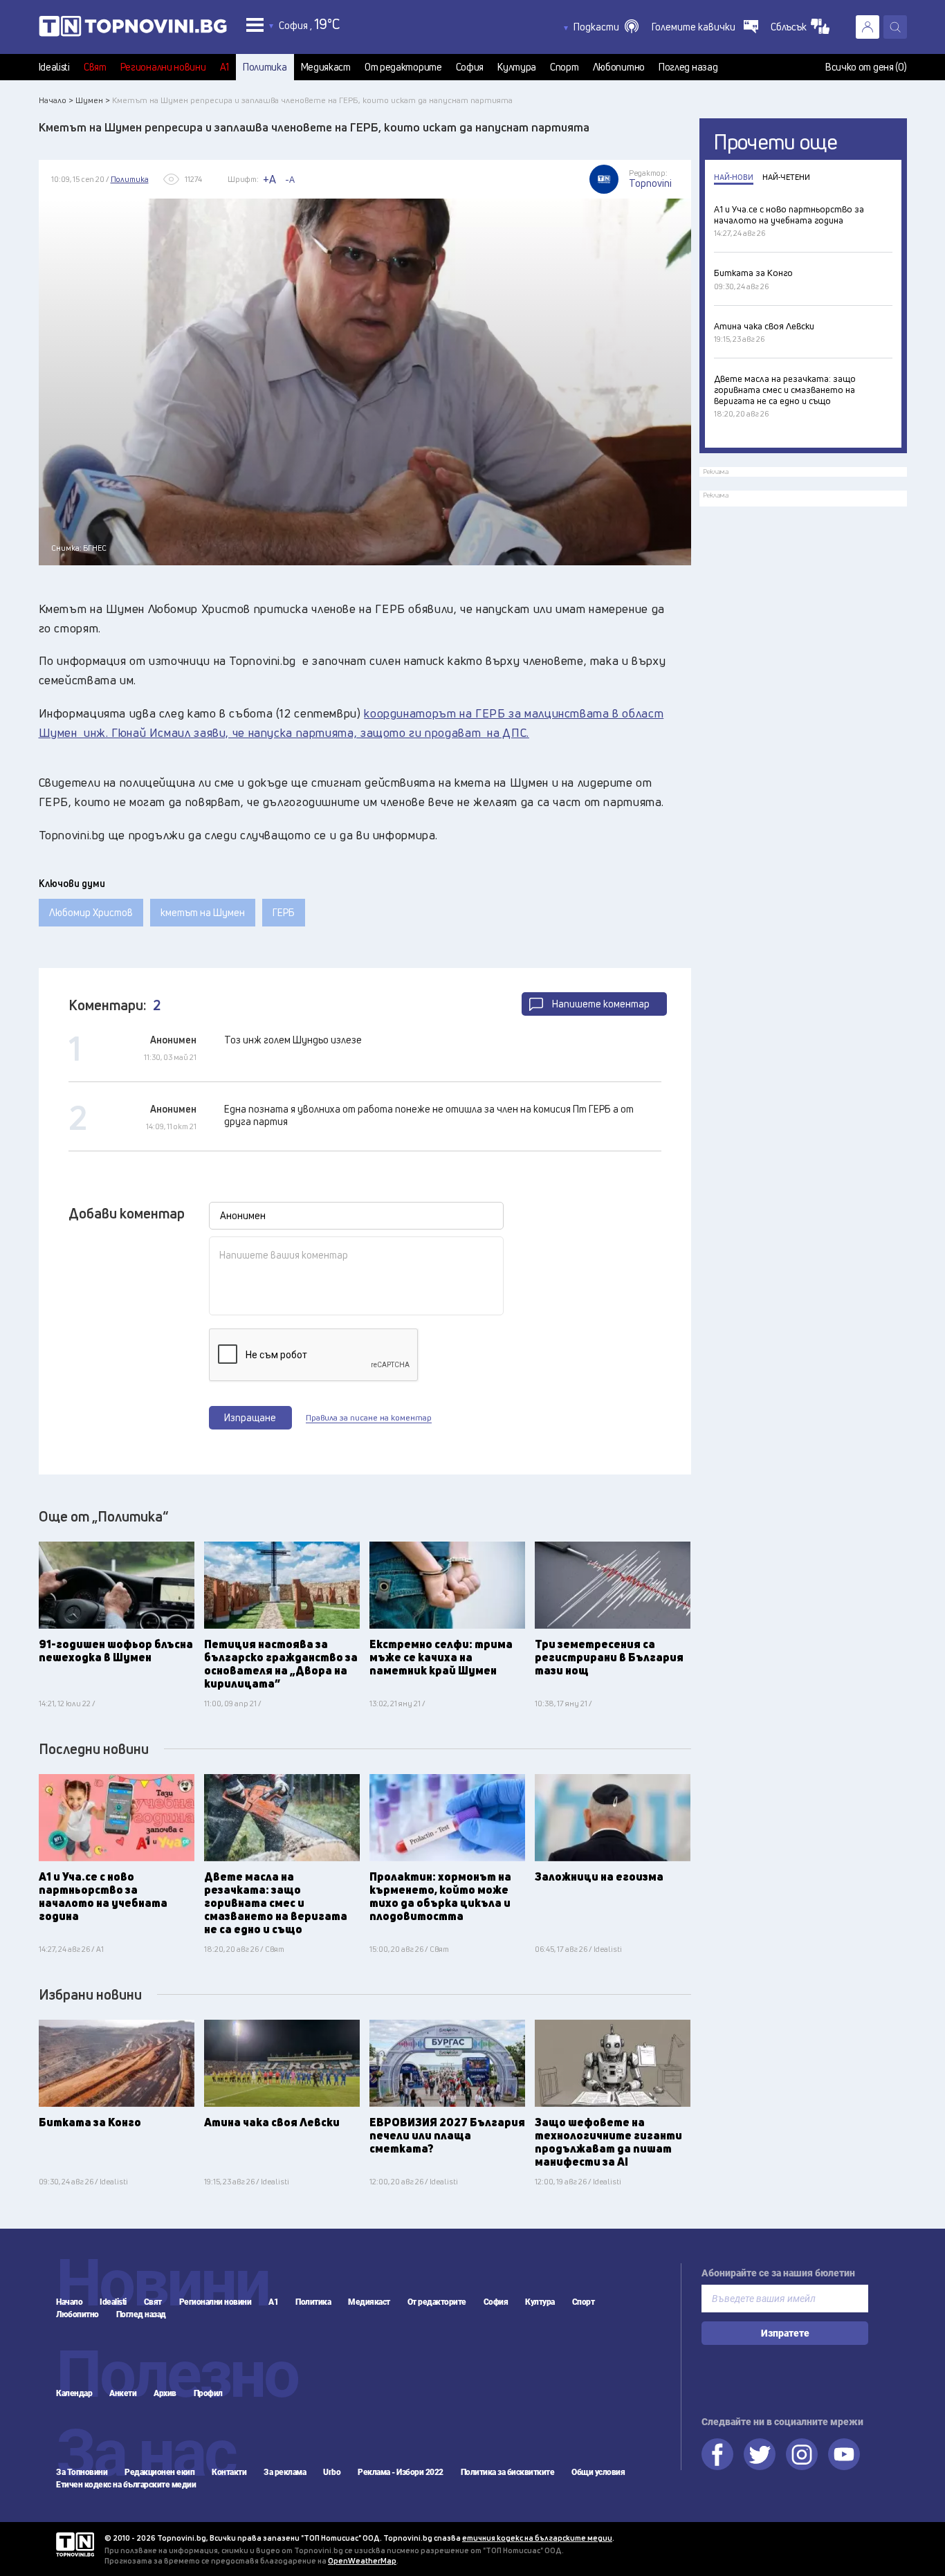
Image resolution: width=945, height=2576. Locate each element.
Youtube (844, 2454)
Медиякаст (326, 67)
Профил (208, 2393)
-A (290, 179)
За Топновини (82, 2472)
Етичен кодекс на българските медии (126, 2485)
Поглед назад (688, 67)
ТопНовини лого (133, 29)
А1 (224, 67)
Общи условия (598, 2472)
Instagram (802, 2454)
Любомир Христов (91, 912)
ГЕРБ (284, 912)
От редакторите (403, 67)
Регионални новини (163, 67)
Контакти (229, 2472)
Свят (95, 67)
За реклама (285, 2472)
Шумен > (93, 100)
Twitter (760, 2454)
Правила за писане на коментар (369, 1418)
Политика (265, 67)
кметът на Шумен (203, 912)
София (470, 67)
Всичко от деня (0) (866, 67)
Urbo (332, 2472)
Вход (868, 27)
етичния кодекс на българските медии (537, 2538)
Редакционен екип (159, 2472)
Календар (74, 2393)
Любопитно (619, 67)
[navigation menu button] (255, 25)
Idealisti (54, 67)
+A (269, 179)
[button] (606, 27)
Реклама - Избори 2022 (401, 2472)
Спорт (565, 67)
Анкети (123, 2393)
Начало (69, 2302)
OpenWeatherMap (362, 2560)
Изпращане (250, 1417)
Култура (517, 67)
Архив (165, 2393)
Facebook (717, 2454)
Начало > (56, 100)
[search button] (895, 27)
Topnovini (75, 2545)
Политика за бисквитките (508, 2472)
